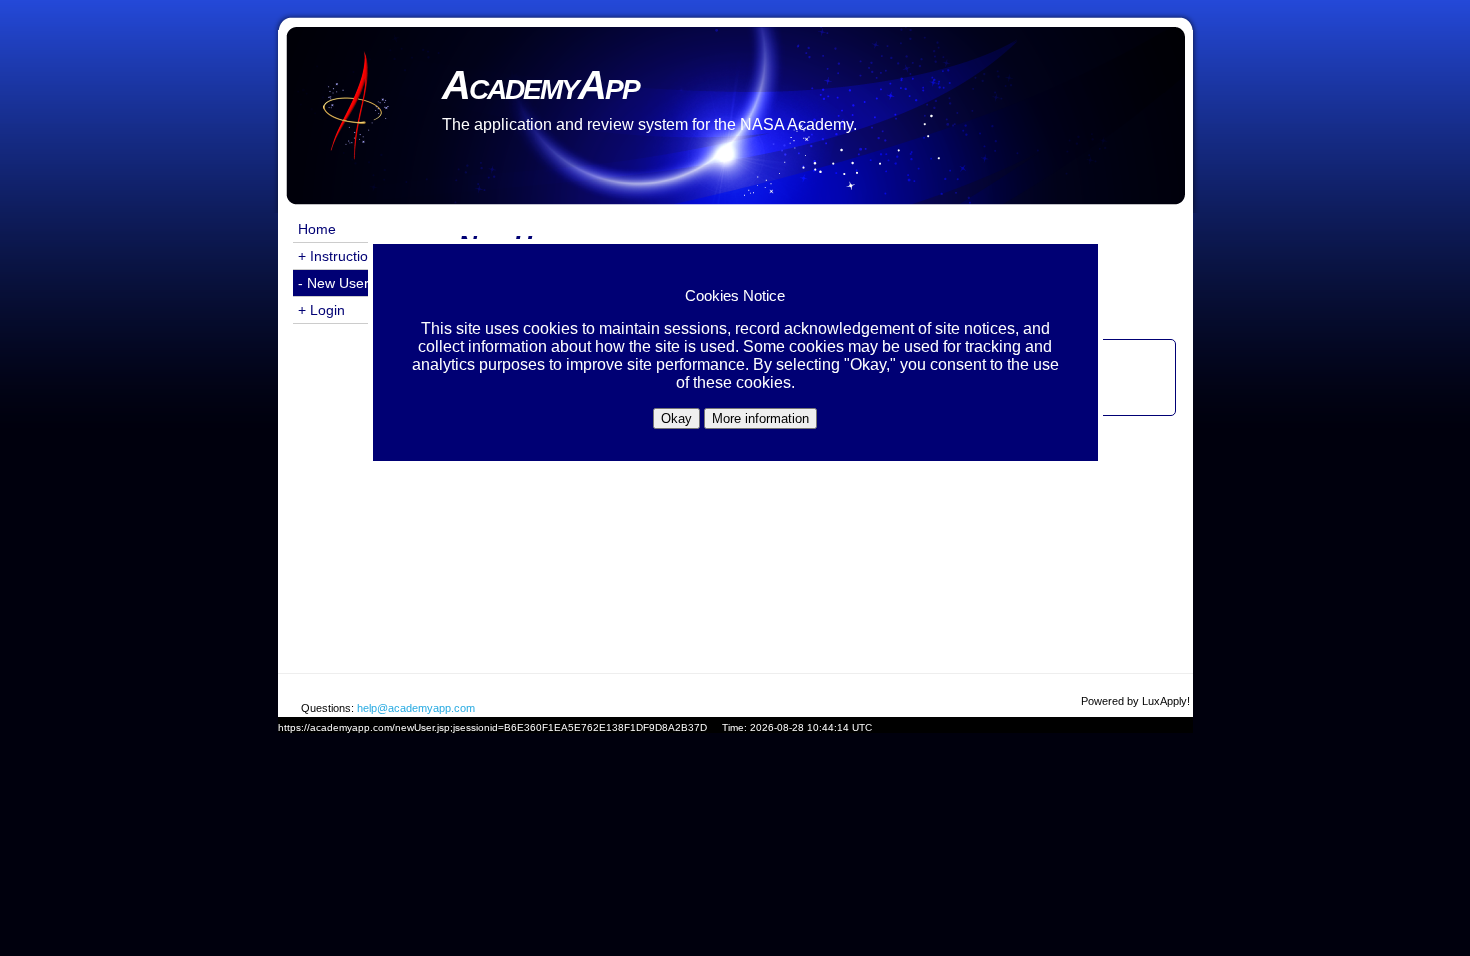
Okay (676, 418)
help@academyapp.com (416, 708)
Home (317, 229)
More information (760, 418)
